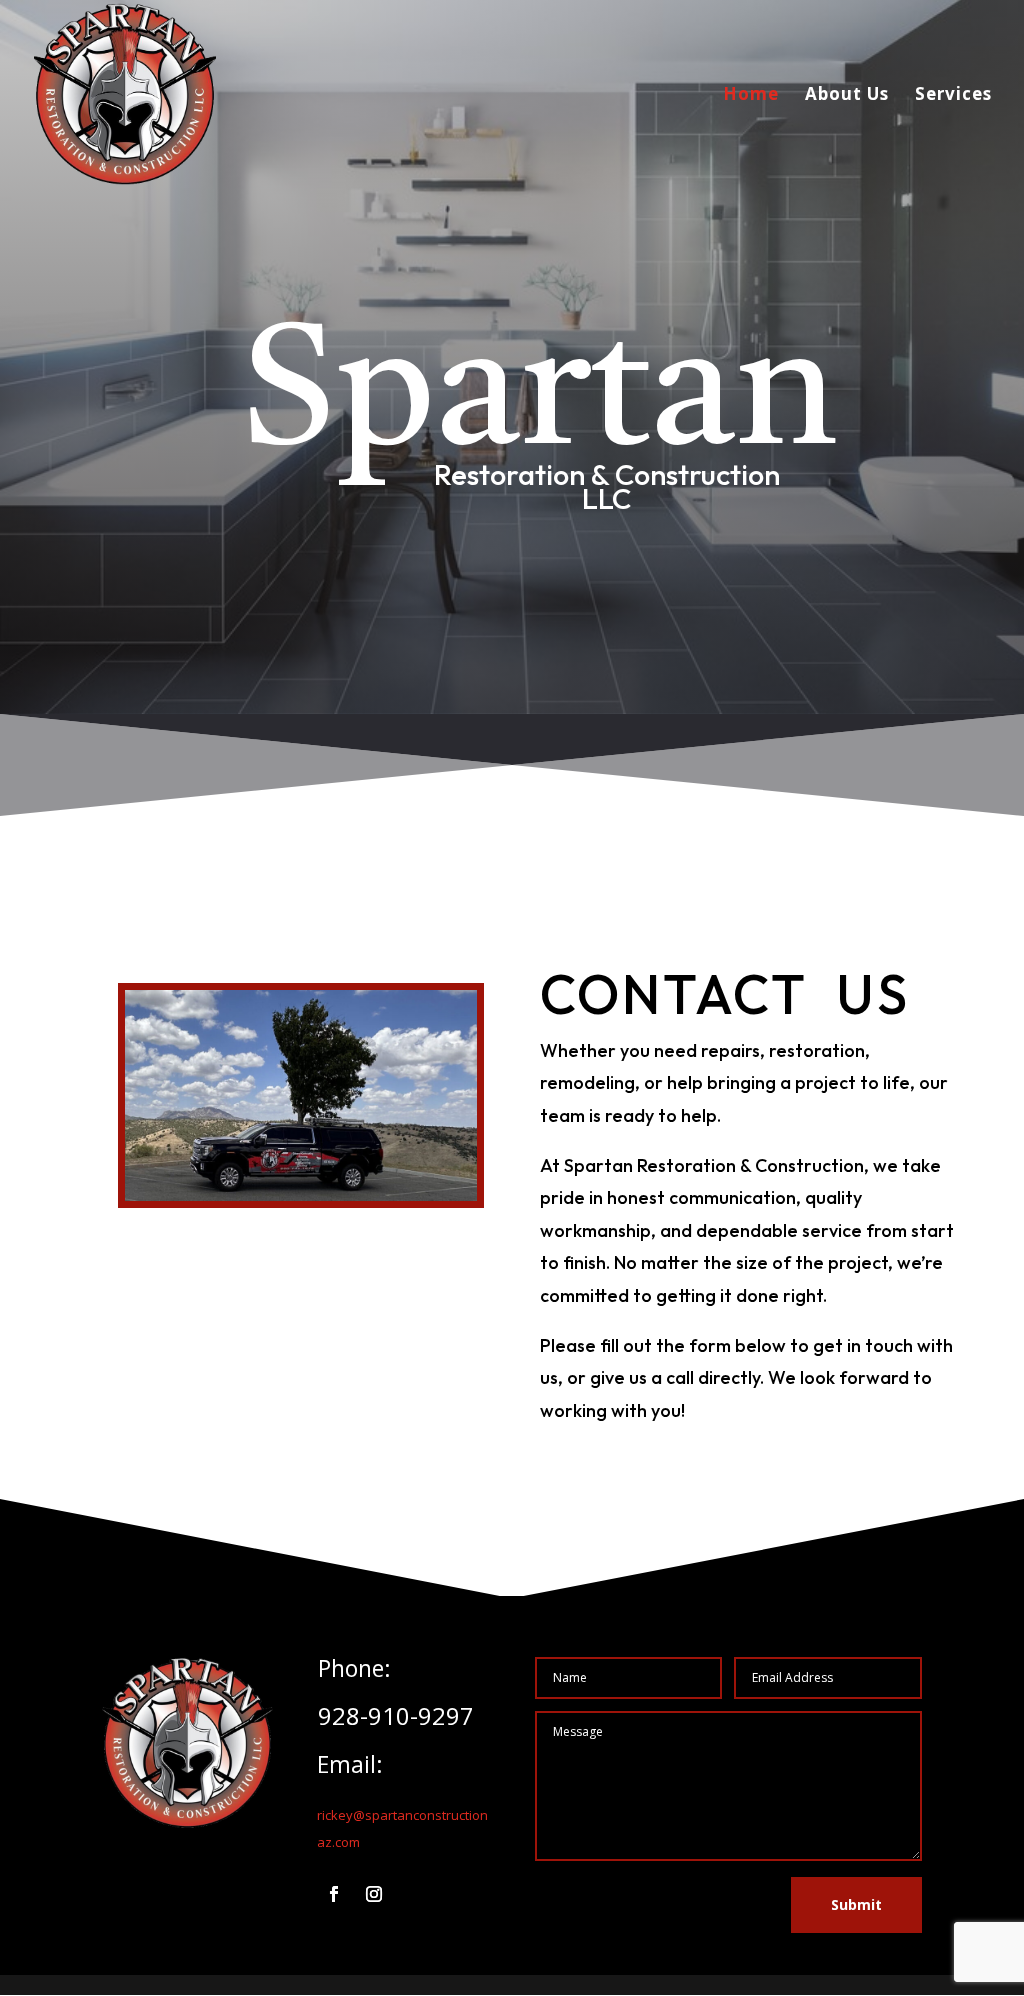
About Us (847, 96)
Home (751, 96)
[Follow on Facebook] (334, 1894)
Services (953, 96)
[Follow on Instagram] (374, 1894)
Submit (856, 1904)
